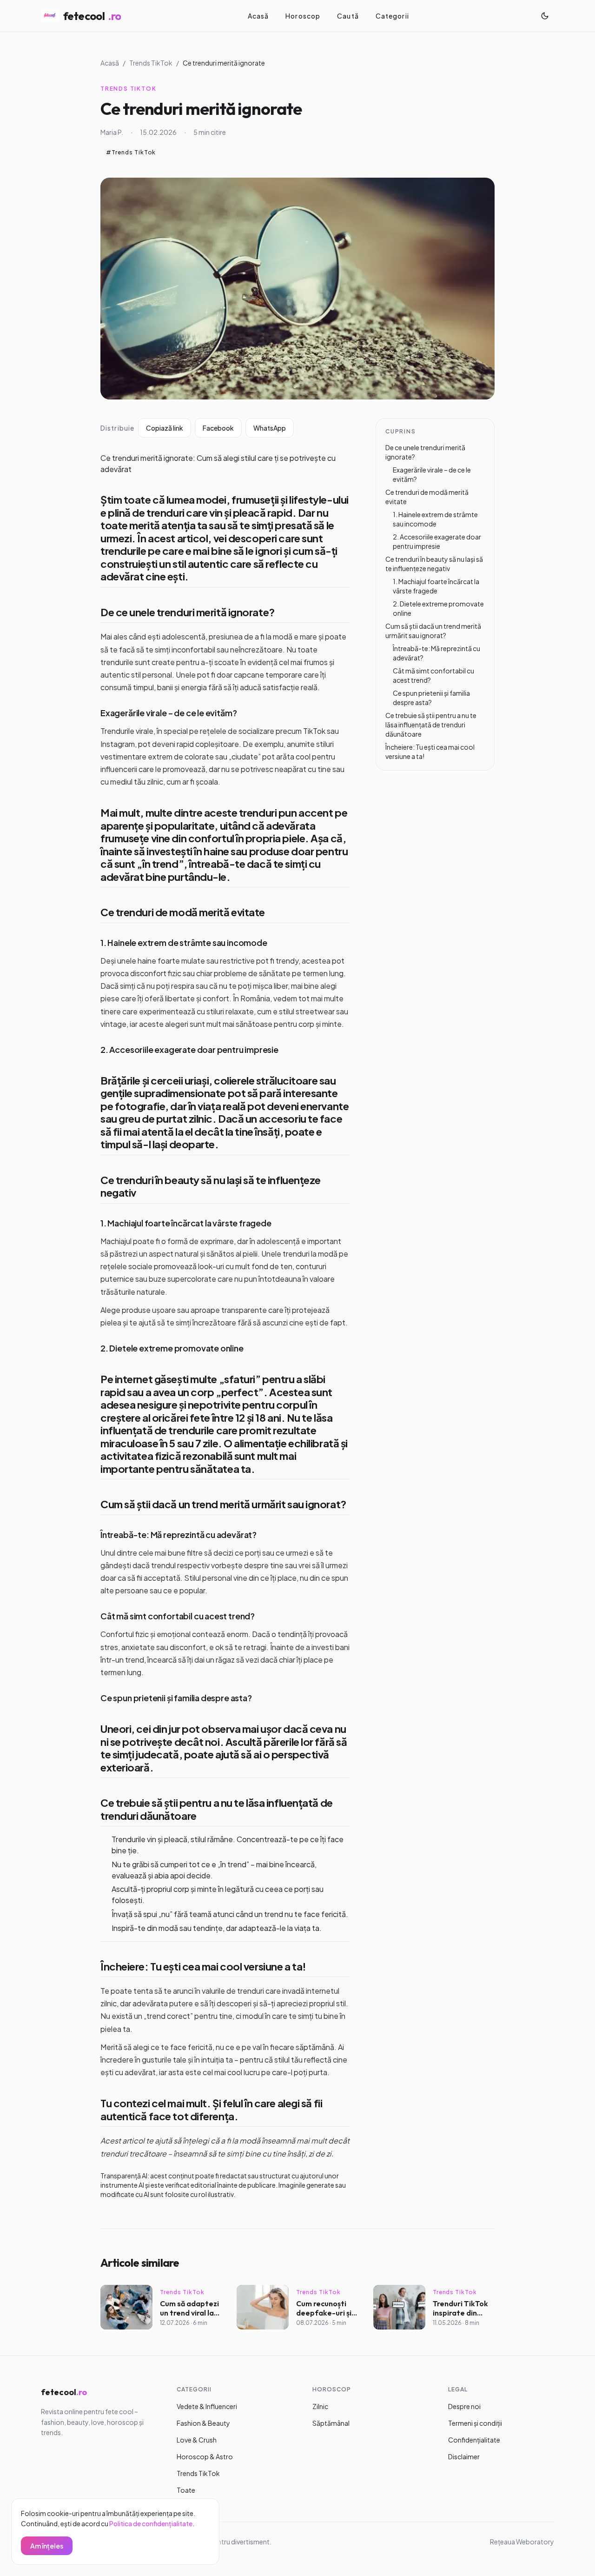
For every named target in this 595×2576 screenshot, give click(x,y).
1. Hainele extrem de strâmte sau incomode (184, 942)
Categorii (392, 16)
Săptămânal (331, 2423)
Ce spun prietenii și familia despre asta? (176, 1698)
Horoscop (303, 16)
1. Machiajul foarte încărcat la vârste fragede (186, 1223)
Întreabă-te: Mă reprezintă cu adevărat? (178, 1534)
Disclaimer (464, 2456)
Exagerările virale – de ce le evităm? (169, 713)
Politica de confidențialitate (151, 2523)
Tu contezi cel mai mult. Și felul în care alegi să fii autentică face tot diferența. (211, 2110)
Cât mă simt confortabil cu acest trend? (178, 1616)
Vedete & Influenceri (207, 2406)
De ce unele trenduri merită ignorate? (188, 612)
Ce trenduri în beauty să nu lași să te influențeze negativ (211, 1186)
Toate (186, 2490)
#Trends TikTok (131, 152)
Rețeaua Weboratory (522, 2542)
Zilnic (320, 2406)
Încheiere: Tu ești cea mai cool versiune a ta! (203, 1966)
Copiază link (165, 428)
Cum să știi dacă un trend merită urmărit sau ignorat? (223, 1504)
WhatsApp (270, 428)
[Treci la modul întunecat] (545, 16)
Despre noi (464, 2406)
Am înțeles (47, 2546)
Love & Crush (197, 2440)
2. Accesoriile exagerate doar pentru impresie (189, 1049)
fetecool (92, 16)
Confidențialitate (474, 2440)
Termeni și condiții (475, 2423)
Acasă (258, 16)
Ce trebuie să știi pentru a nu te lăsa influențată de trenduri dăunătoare (217, 1809)
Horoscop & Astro (205, 2456)
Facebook (218, 428)
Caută (348, 16)
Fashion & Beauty (203, 2423)
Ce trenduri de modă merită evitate (183, 912)
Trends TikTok (151, 63)
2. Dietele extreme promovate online (172, 1348)
